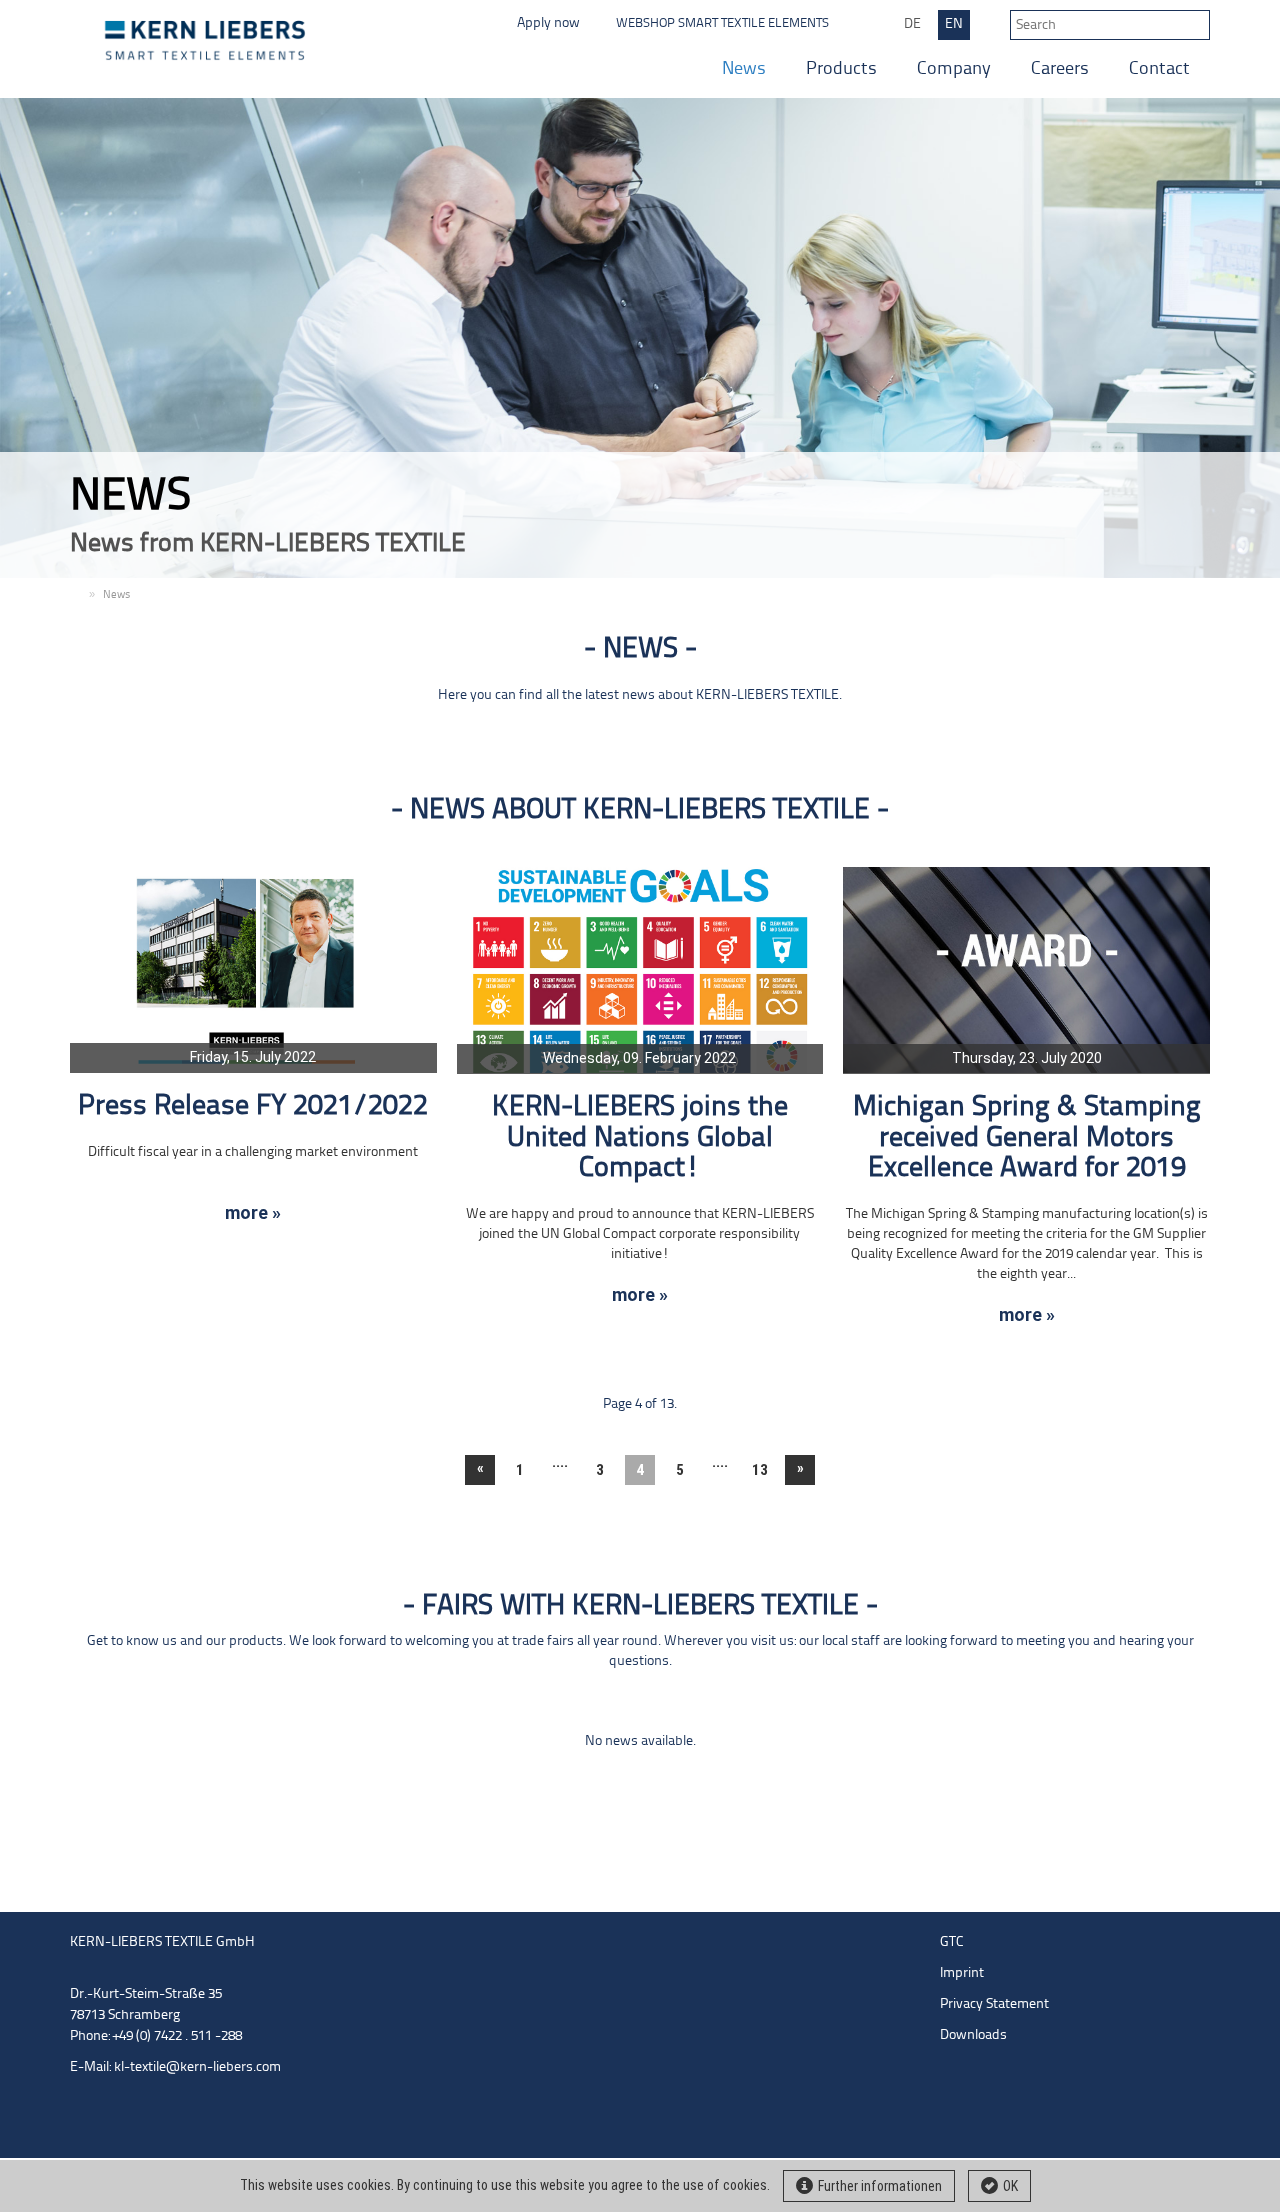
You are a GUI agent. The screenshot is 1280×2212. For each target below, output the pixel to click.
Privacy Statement (994, 2004)
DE (912, 24)
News (744, 69)
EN (954, 24)
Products (841, 69)
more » (253, 1213)
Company (954, 69)
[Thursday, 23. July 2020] (1026, 969)
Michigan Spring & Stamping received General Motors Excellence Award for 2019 (1027, 1138)
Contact (1159, 69)
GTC (952, 1942)
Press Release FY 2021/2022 (253, 1106)
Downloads (973, 2035)
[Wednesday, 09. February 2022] (640, 969)
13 (760, 1470)
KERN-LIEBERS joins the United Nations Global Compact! (640, 1138)
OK (1010, 2186)
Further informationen (880, 2186)
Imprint (962, 1973)
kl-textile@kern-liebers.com (197, 2067)
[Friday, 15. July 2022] (253, 969)
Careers (1060, 69)
